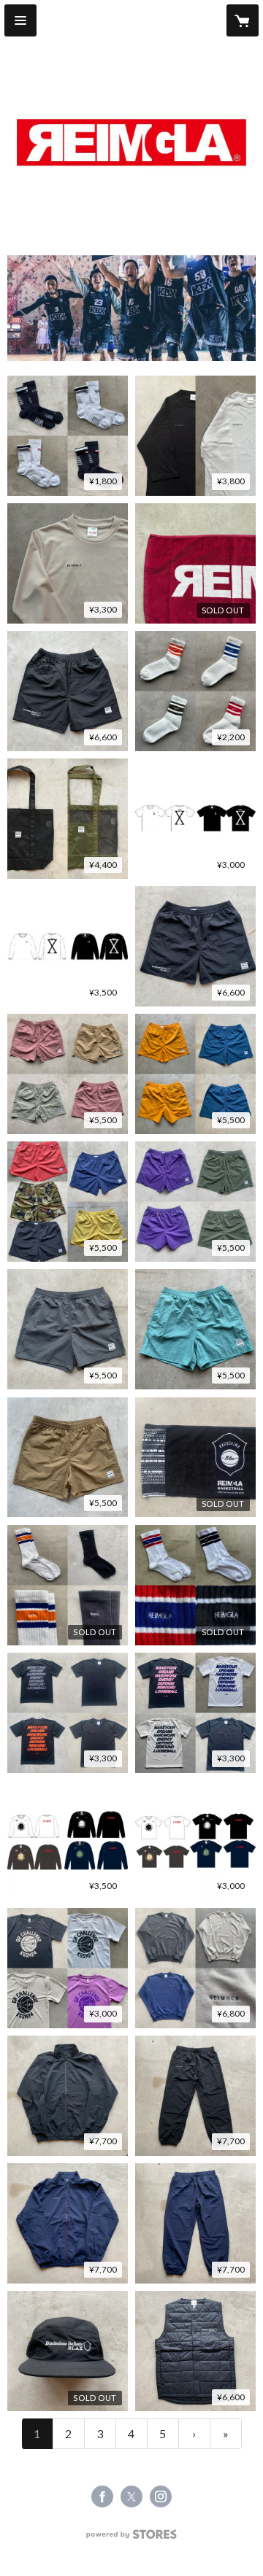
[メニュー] (20, 20)
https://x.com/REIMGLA (131, 2497)
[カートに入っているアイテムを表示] (243, 20)
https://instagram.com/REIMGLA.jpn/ (161, 2497)
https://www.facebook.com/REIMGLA (102, 2497)
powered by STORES (132, 2538)
